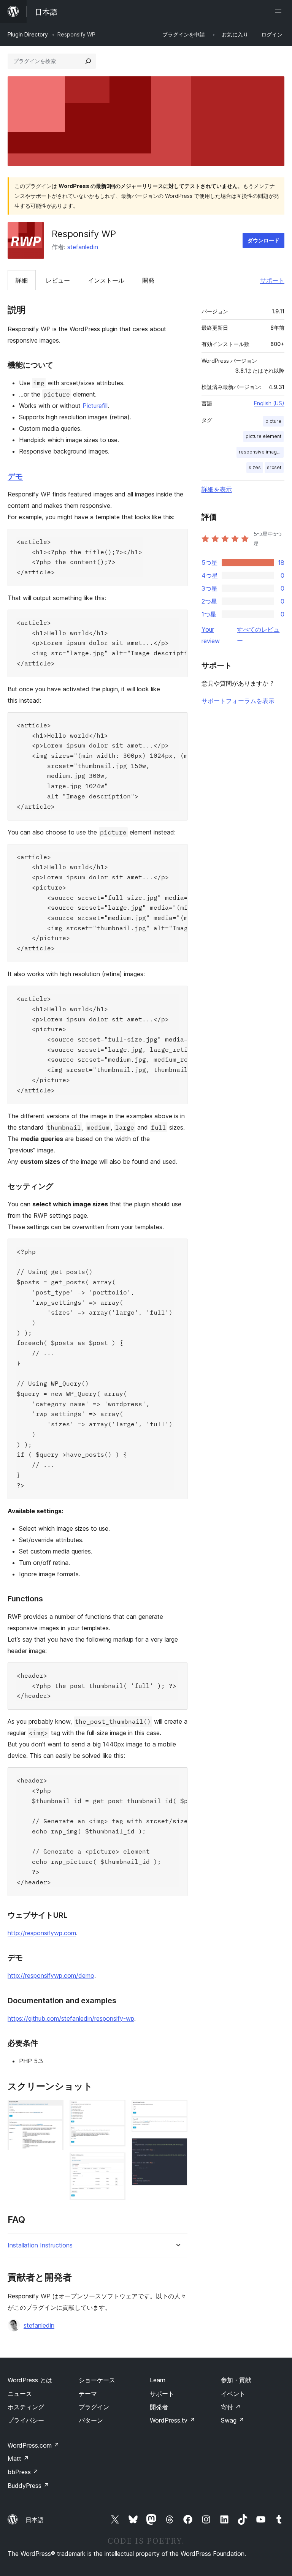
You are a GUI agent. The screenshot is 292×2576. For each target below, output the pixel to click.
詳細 (22, 280)
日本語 (35, 2520)
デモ (15, 476)
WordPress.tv (172, 2420)
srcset (274, 467)
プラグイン (94, 2407)
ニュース (20, 2394)
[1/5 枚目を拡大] (53, 2110)
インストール (106, 280)
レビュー (58, 280)
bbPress (23, 2472)
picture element (263, 436)
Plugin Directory (28, 34)
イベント (233, 2394)
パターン (91, 2420)
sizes (255, 467)
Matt (18, 2459)
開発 (148, 280)
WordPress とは (30, 2380)
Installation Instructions (40, 2245)
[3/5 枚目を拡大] (115, 2163)
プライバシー (26, 2420)
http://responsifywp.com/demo (51, 1975)
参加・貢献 (236, 2380)
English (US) (269, 403)
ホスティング (26, 2407)
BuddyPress (28, 2486)
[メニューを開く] (280, 11)
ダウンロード (263, 240)
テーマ (88, 2394)
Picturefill (95, 406)
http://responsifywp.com (42, 1933)
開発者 (159, 2407)
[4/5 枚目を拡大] (177, 2110)
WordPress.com (33, 2445)
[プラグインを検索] (88, 61)
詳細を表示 (217, 489)
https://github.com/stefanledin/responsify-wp (71, 2018)
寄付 (231, 2407)
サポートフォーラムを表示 (238, 701)
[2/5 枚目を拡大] (115, 2110)
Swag (232, 2420)
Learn (158, 2380)
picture (273, 421)
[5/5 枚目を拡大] (177, 2148)
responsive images (261, 452)
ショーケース (97, 2380)
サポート (272, 280)
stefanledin (83, 247)
